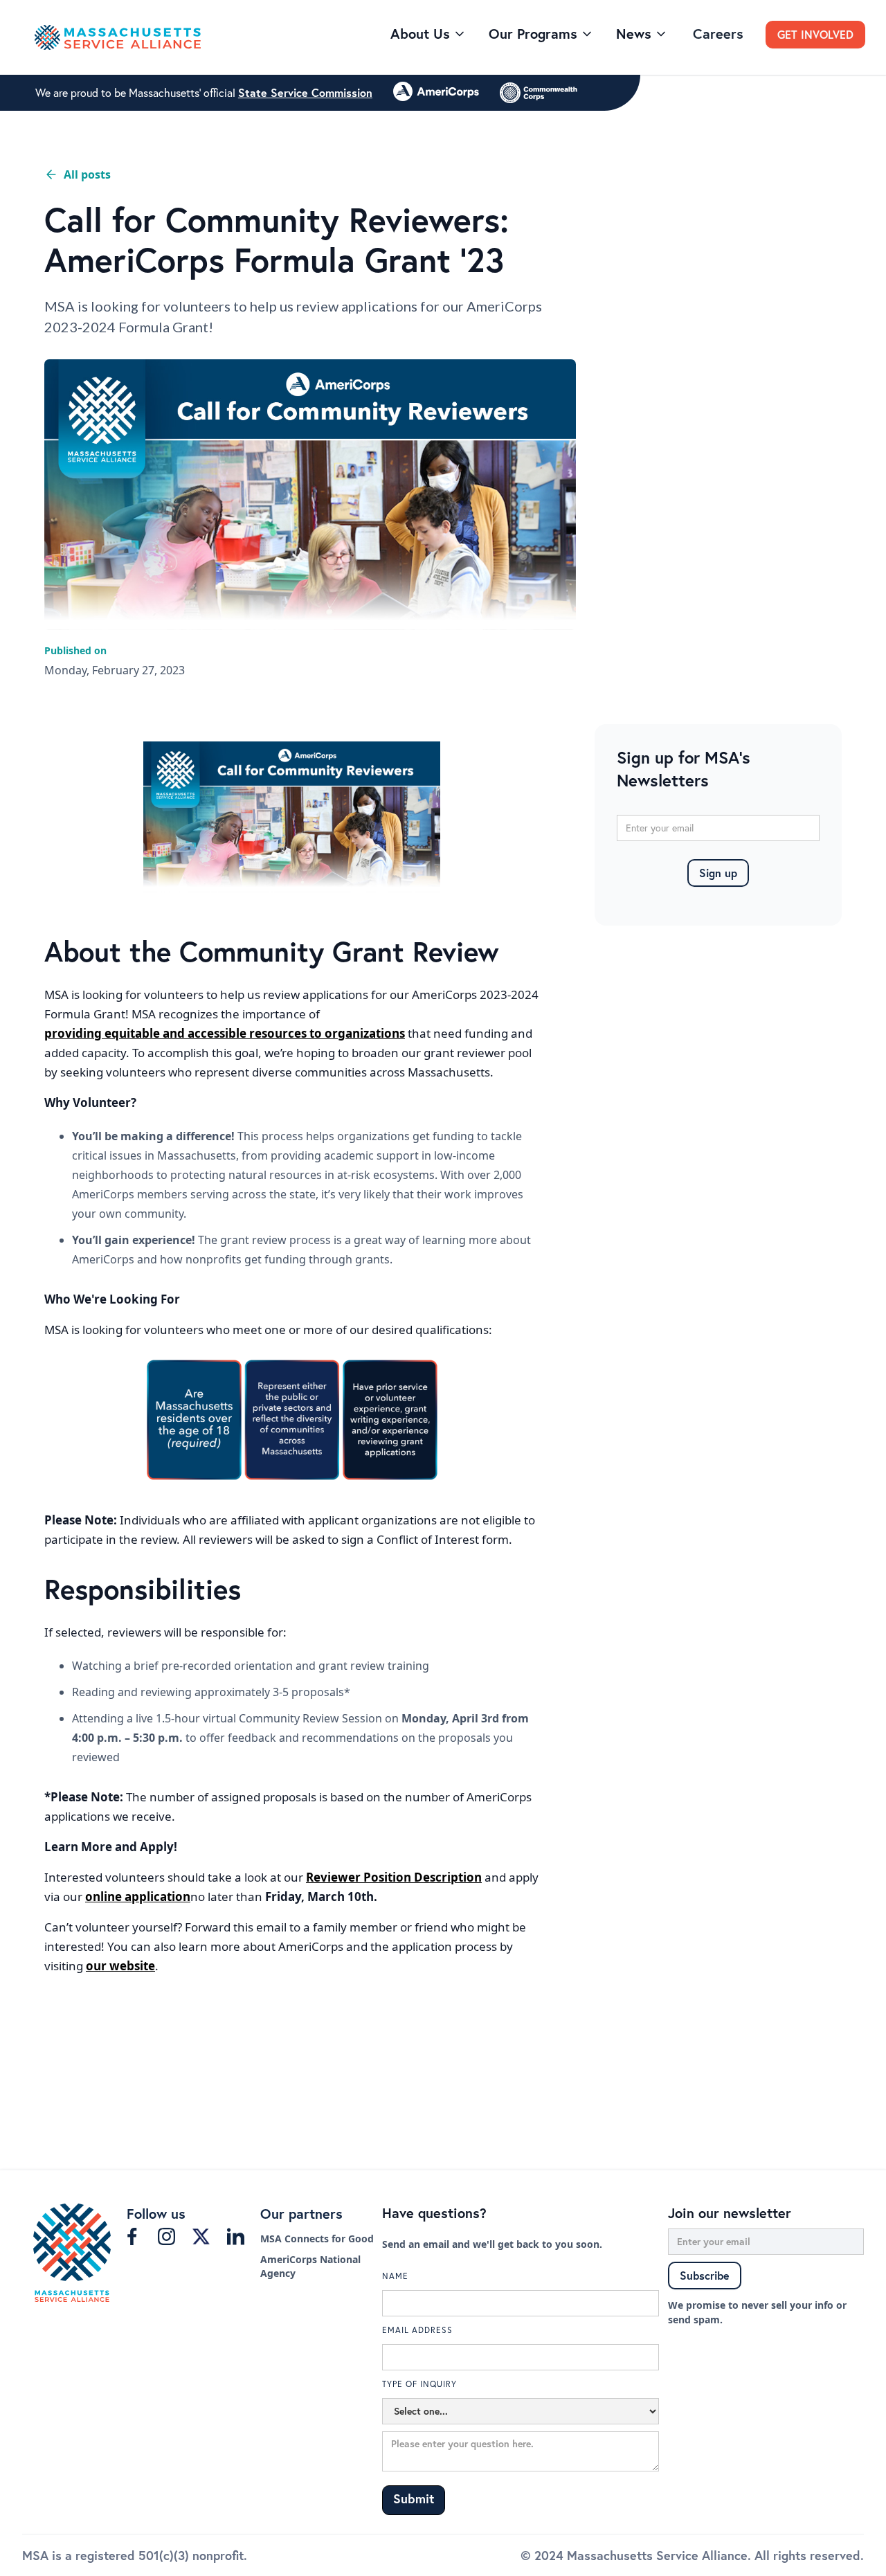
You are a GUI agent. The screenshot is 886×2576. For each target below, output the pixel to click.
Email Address (417, 2330)
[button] (428, 34)
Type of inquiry (419, 2384)
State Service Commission (305, 93)
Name (395, 2276)
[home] (207, 38)
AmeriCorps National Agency (310, 2266)
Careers (718, 34)
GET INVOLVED (815, 34)
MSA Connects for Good (317, 2239)
